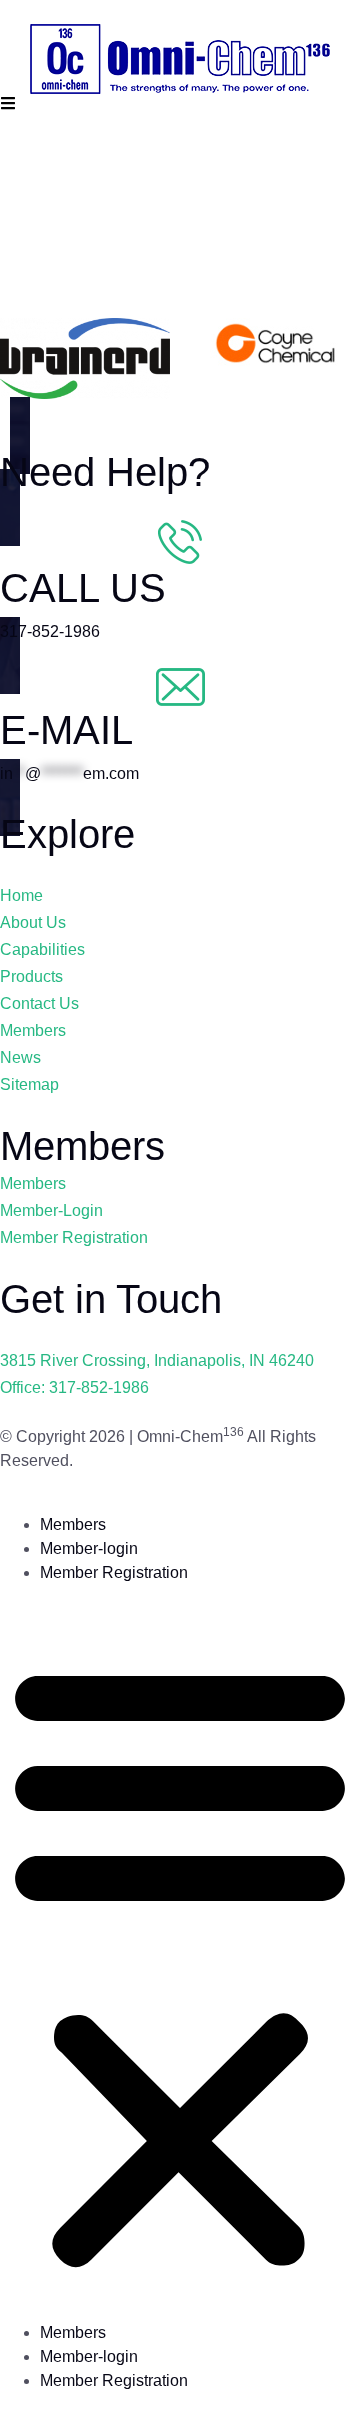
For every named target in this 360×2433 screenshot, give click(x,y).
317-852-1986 (50, 631)
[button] (180, 1961)
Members (73, 1524)
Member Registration (114, 1572)
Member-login (89, 1548)
